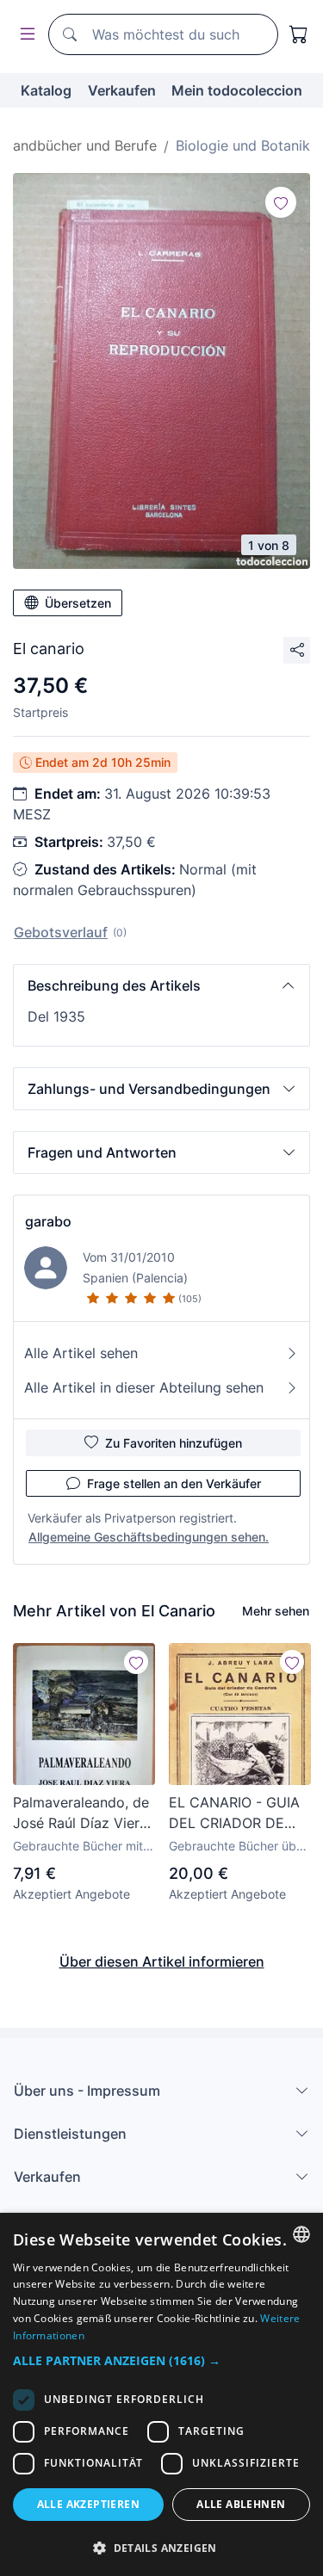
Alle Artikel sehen (81, 1353)
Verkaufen (122, 90)
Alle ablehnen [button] (241, 2504)
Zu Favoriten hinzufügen (174, 1443)
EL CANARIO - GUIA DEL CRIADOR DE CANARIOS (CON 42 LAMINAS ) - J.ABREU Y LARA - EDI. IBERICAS (240, 1813)
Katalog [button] (46, 90)
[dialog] (161, 2394)
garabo (48, 1221)
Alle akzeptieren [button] (88, 2504)
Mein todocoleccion (237, 90)
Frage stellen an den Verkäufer (174, 1483)
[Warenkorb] (299, 34)
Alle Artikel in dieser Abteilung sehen (144, 1387)
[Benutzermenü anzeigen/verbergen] (24, 35)
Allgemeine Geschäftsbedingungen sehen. (149, 1537)
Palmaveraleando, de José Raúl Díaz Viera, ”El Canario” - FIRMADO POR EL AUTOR (82, 1813)
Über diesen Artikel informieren (162, 1961)
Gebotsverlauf (61, 932)
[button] (161, 985)
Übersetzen (78, 603)
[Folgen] (281, 202)
